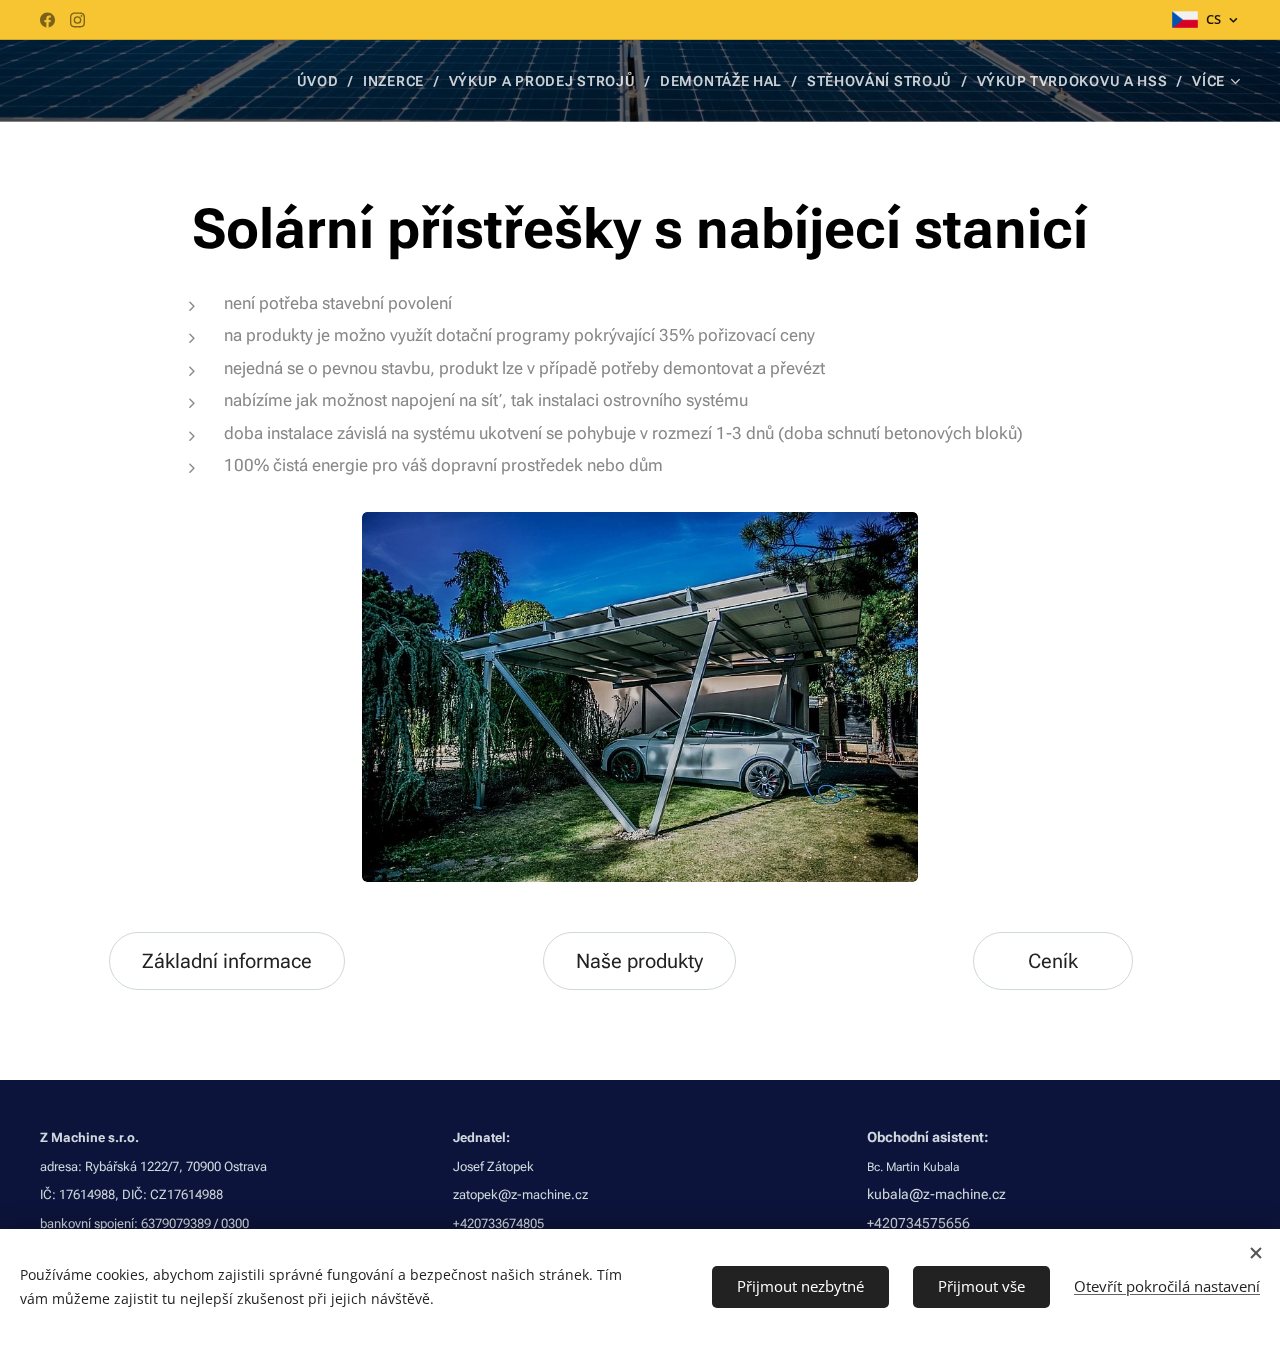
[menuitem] (323, 81)
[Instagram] (77, 20)
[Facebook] (47, 20)
